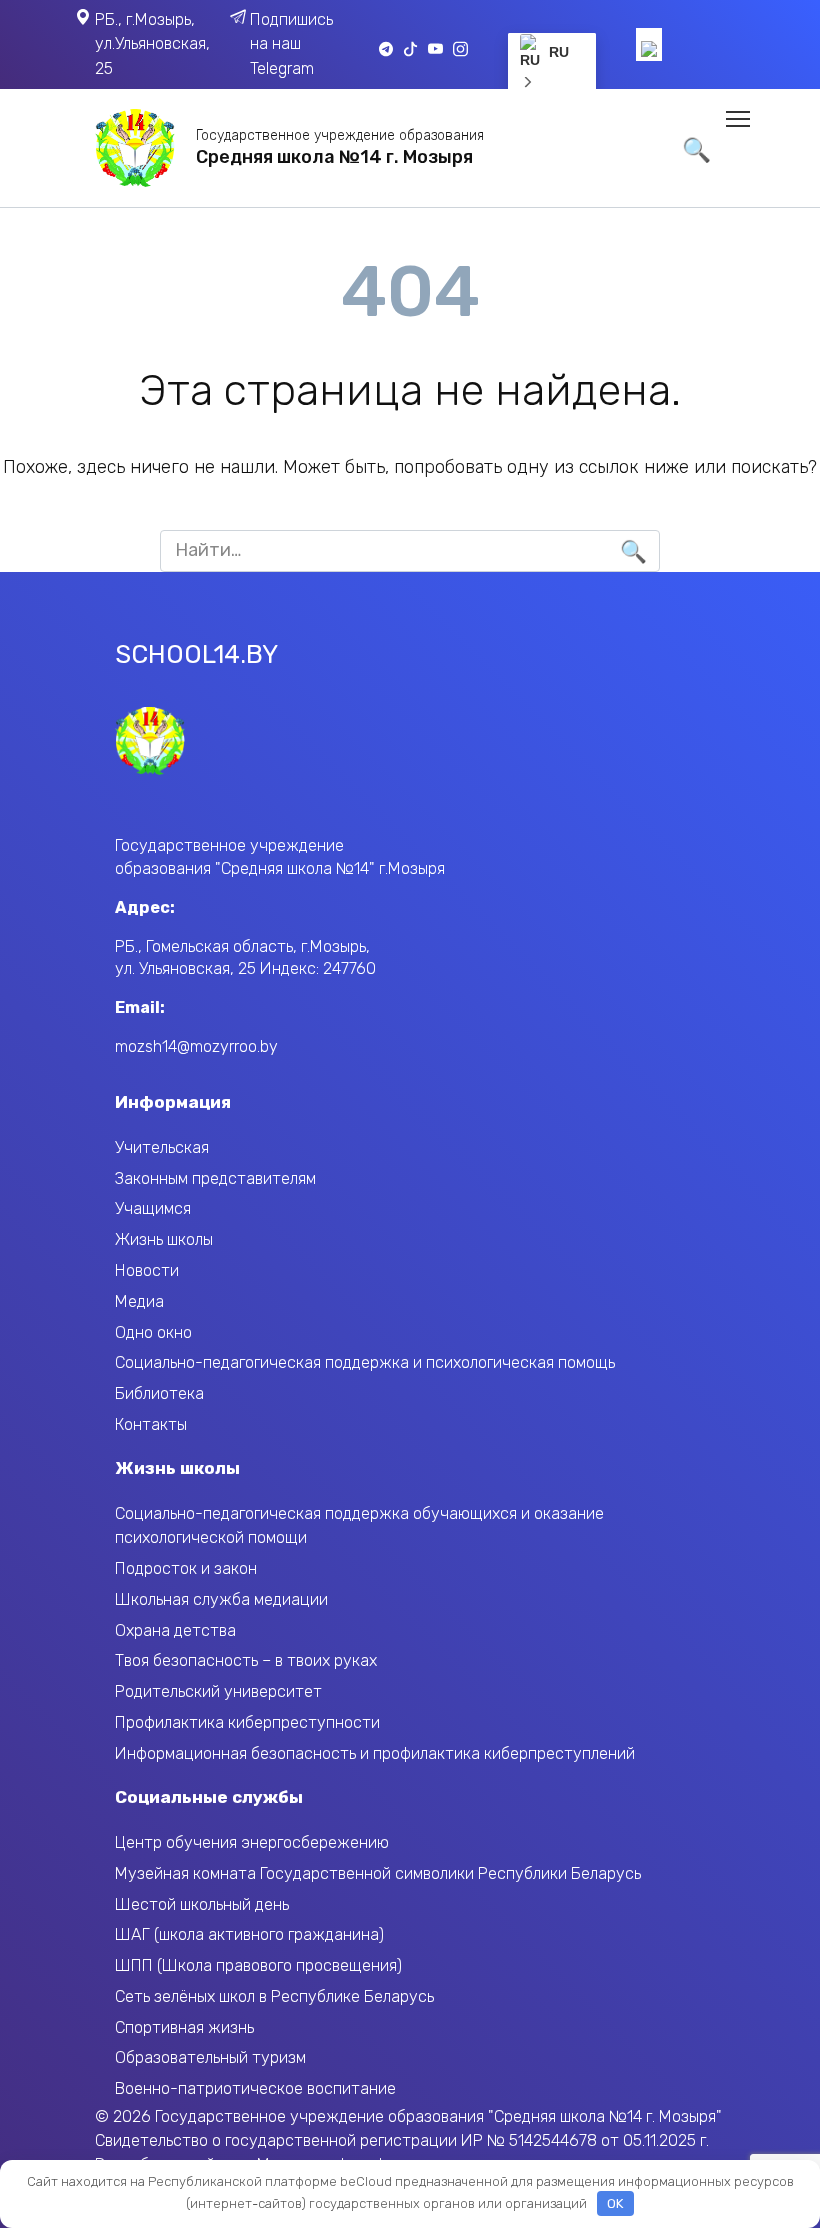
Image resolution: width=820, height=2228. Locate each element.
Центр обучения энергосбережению (252, 1842)
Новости (147, 1270)
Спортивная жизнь (184, 2027)
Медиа (139, 1301)
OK (615, 2203)
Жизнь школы (164, 1239)
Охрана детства (175, 1630)
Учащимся (153, 1208)
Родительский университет (218, 1691)
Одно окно (153, 1332)
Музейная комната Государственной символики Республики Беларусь (378, 1873)
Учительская (162, 1147)
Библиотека (159, 1393)
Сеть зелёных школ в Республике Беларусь (274, 1996)
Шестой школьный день (202, 1904)
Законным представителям (215, 1178)
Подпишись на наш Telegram (291, 44)
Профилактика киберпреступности (247, 1722)
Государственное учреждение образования (340, 135)
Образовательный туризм (210, 2057)
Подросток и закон (186, 1568)
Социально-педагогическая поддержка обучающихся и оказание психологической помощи (359, 1525)
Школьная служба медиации (221, 1599)
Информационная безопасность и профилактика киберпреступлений (375, 1753)
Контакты (151, 1424)
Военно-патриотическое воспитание (255, 2088)
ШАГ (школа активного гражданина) (249, 1934)
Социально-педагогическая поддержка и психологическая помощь (365, 1362)
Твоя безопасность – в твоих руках (246, 1660)
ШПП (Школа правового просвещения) (258, 1965)
